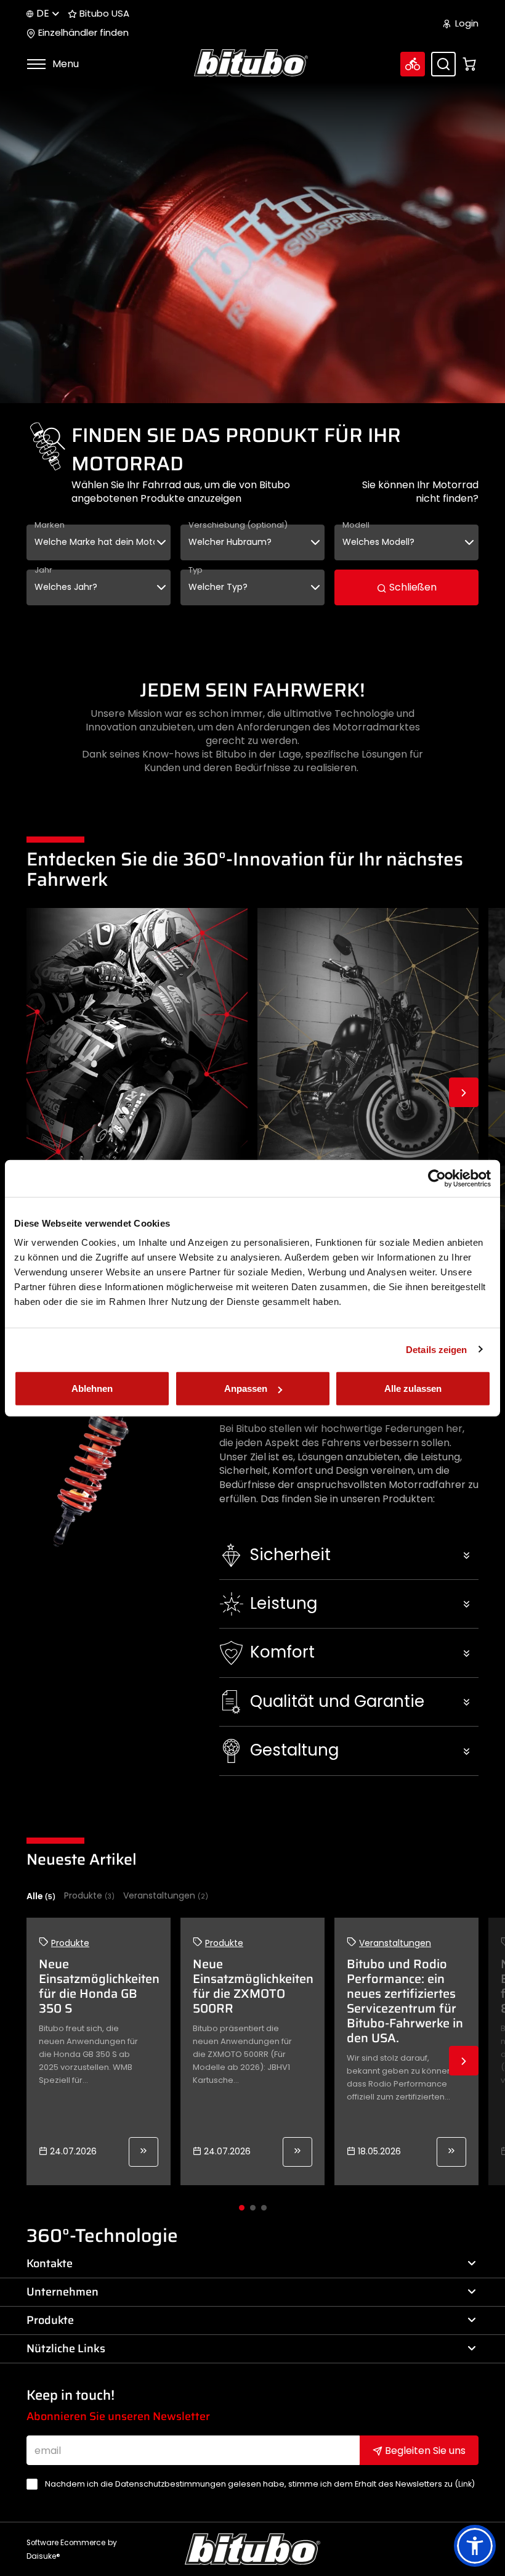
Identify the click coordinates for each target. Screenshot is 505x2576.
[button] (349, 1555)
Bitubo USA (103, 14)
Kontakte (50, 2263)
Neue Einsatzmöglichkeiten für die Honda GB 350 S (99, 1986)
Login (466, 23)
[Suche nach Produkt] (443, 64)
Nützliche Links (66, 2349)
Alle (41, 1896)
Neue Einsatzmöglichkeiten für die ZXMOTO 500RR (253, 1986)
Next (464, 1092)
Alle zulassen (413, 1388)
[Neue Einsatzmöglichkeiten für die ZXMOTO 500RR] (297, 2152)
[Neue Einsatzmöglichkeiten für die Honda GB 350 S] (143, 2152)
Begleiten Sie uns (424, 2451)
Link (465, 2484)
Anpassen (246, 1388)
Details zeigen (436, 1349)
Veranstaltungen (166, 1896)
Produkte (89, 1896)
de (43, 13)
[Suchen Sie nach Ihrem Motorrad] (413, 64)
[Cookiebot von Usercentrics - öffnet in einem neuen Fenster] (437, 1178)
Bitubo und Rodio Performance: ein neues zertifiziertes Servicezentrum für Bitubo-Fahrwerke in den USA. (405, 2001)
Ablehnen (92, 1388)
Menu (64, 64)
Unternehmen (63, 2292)
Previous (41, 1092)
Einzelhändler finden (82, 33)
